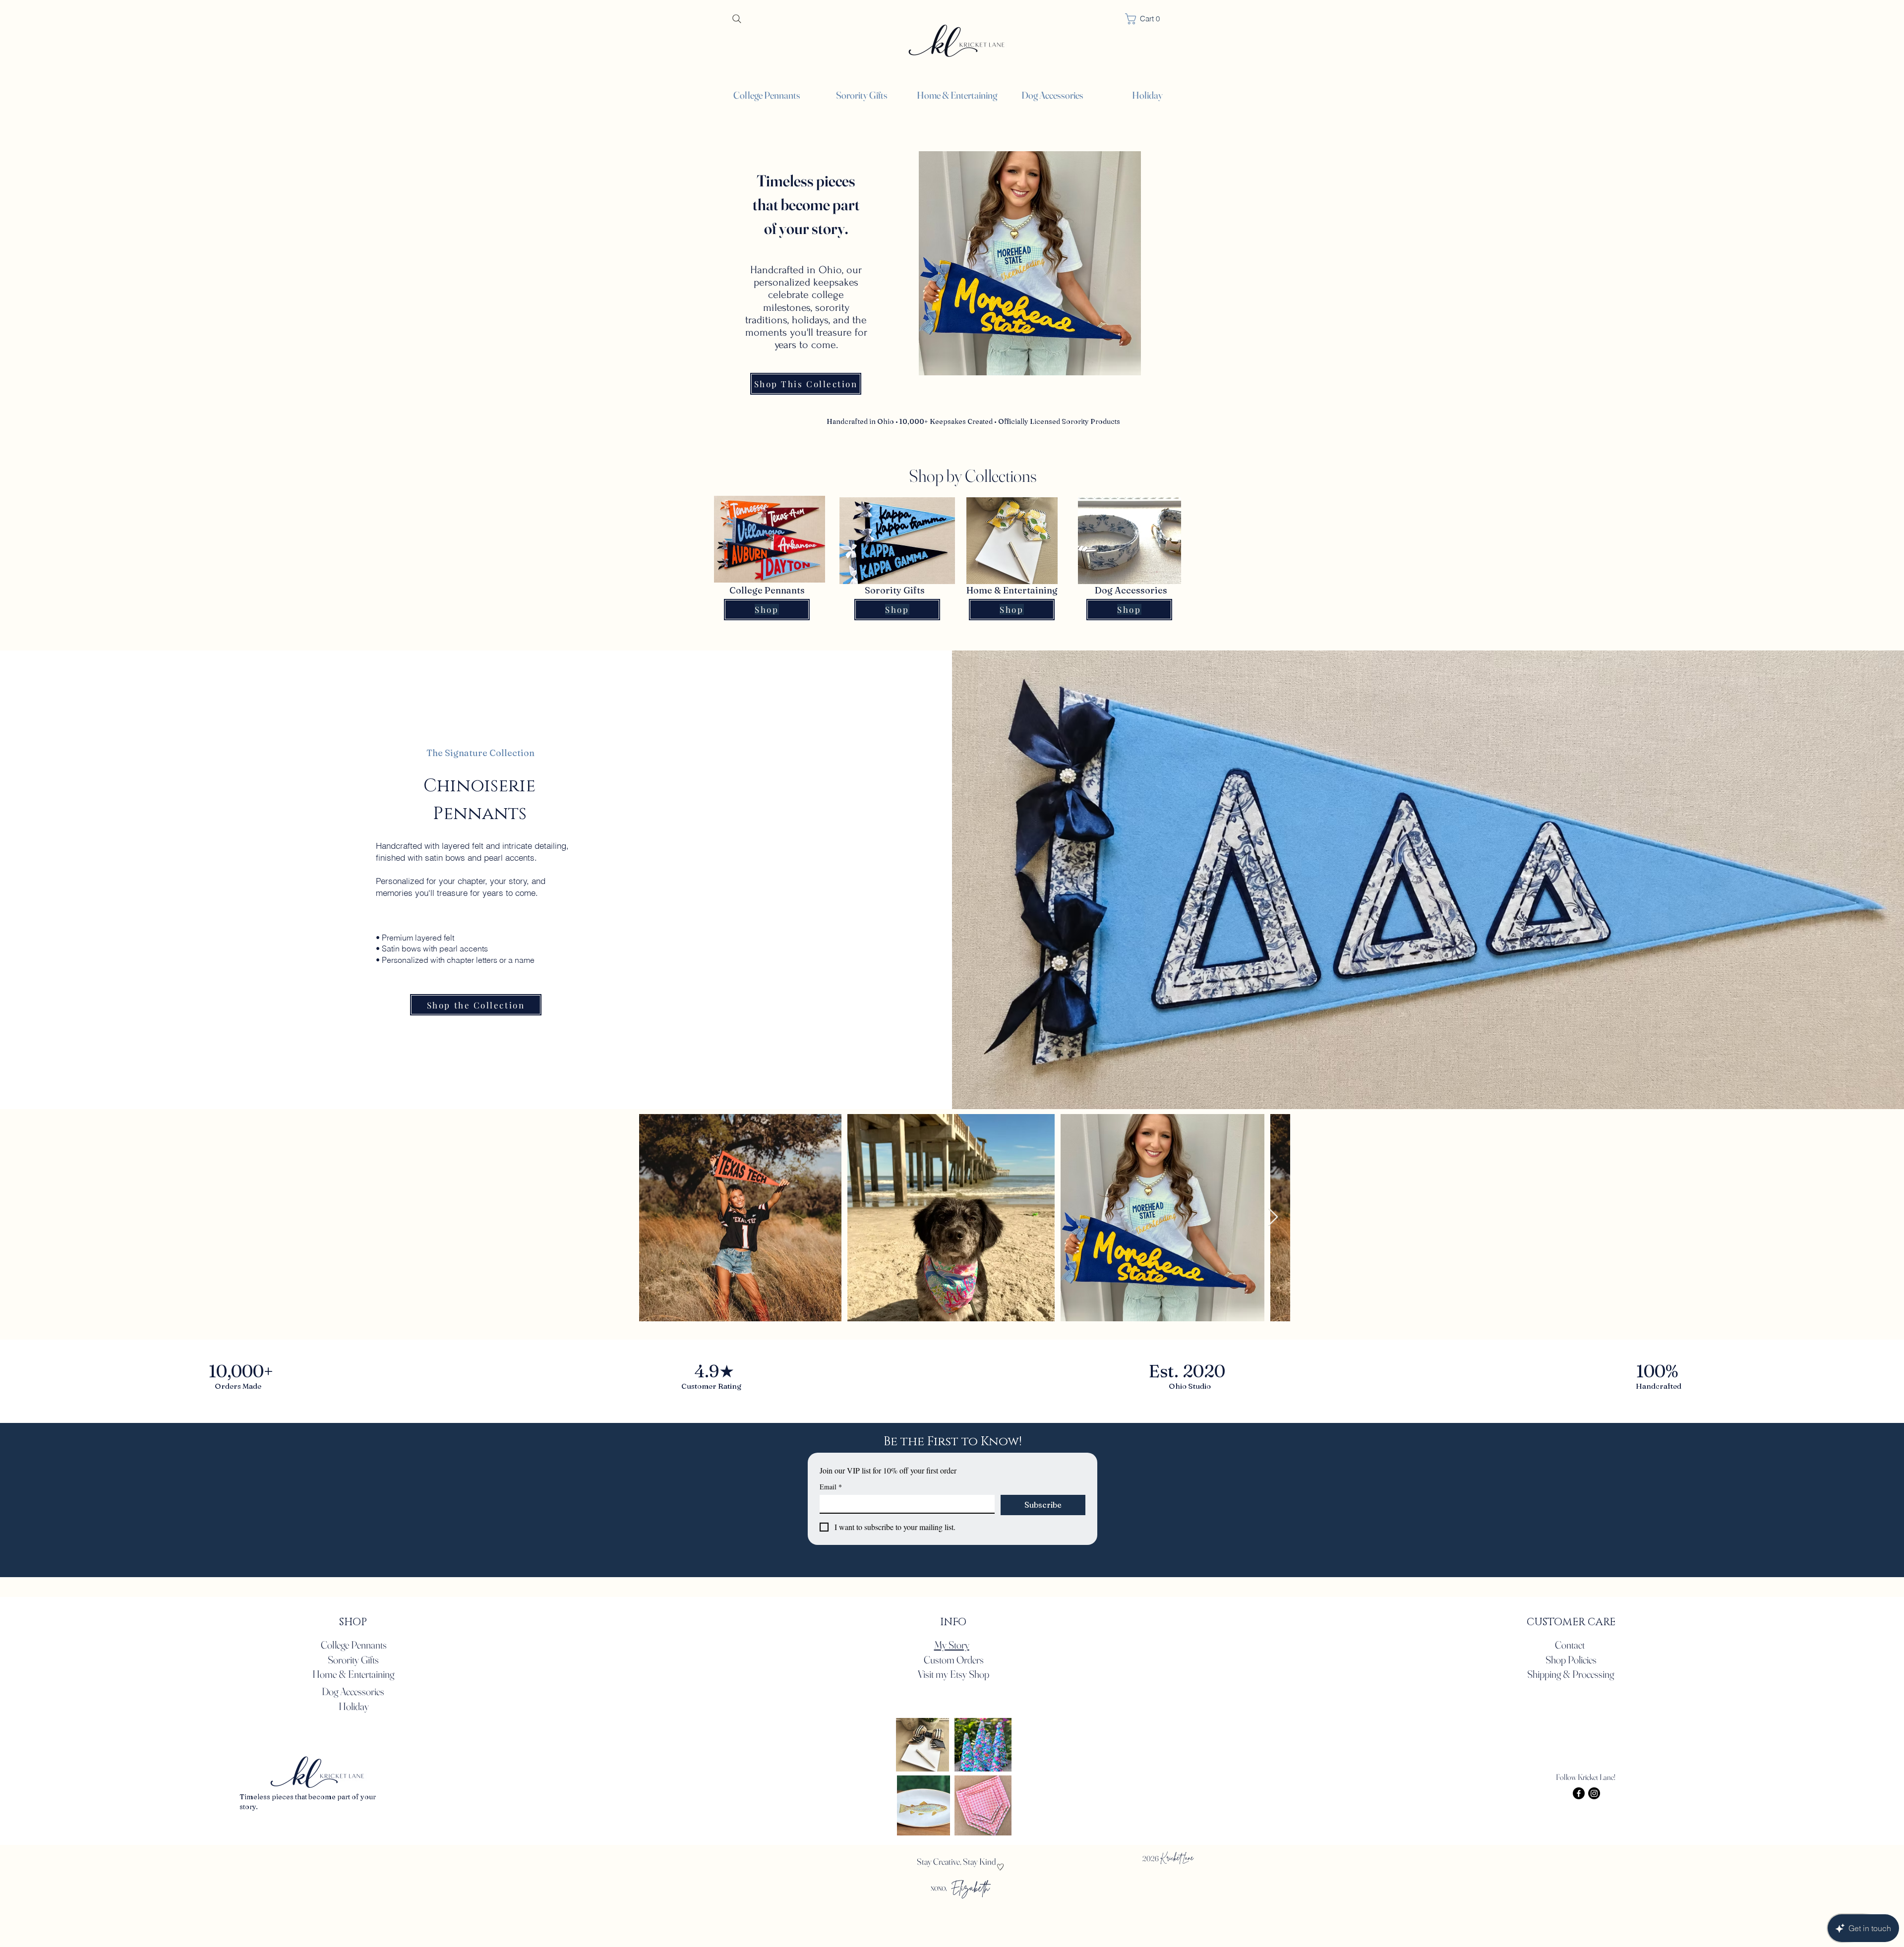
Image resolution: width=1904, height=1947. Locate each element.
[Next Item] (1273, 1217)
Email (831, 1487)
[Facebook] (1579, 1793)
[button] (1878, 24)
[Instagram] (1594, 1793)
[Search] (737, 19)
